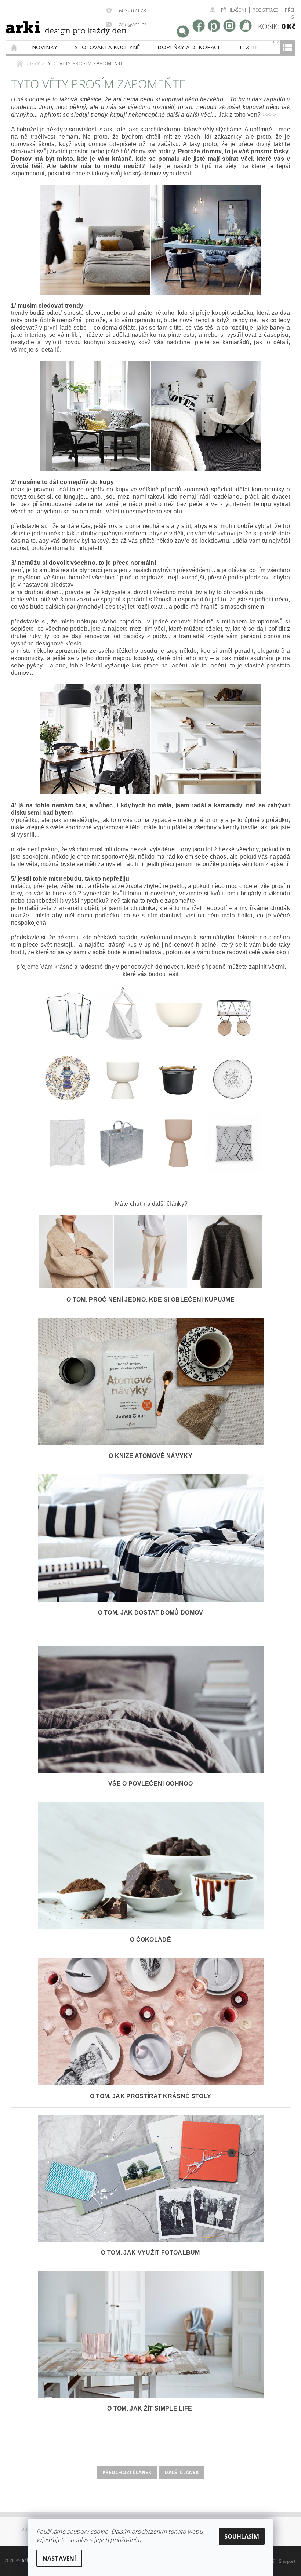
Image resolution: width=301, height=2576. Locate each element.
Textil (248, 47)
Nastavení (59, 2558)
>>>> (269, 115)
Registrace (265, 10)
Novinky (45, 47)
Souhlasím (242, 2536)
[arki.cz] (50, 37)
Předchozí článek (127, 2472)
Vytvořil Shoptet (279, 2561)
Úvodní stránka (14, 47)
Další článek (182, 2472)
